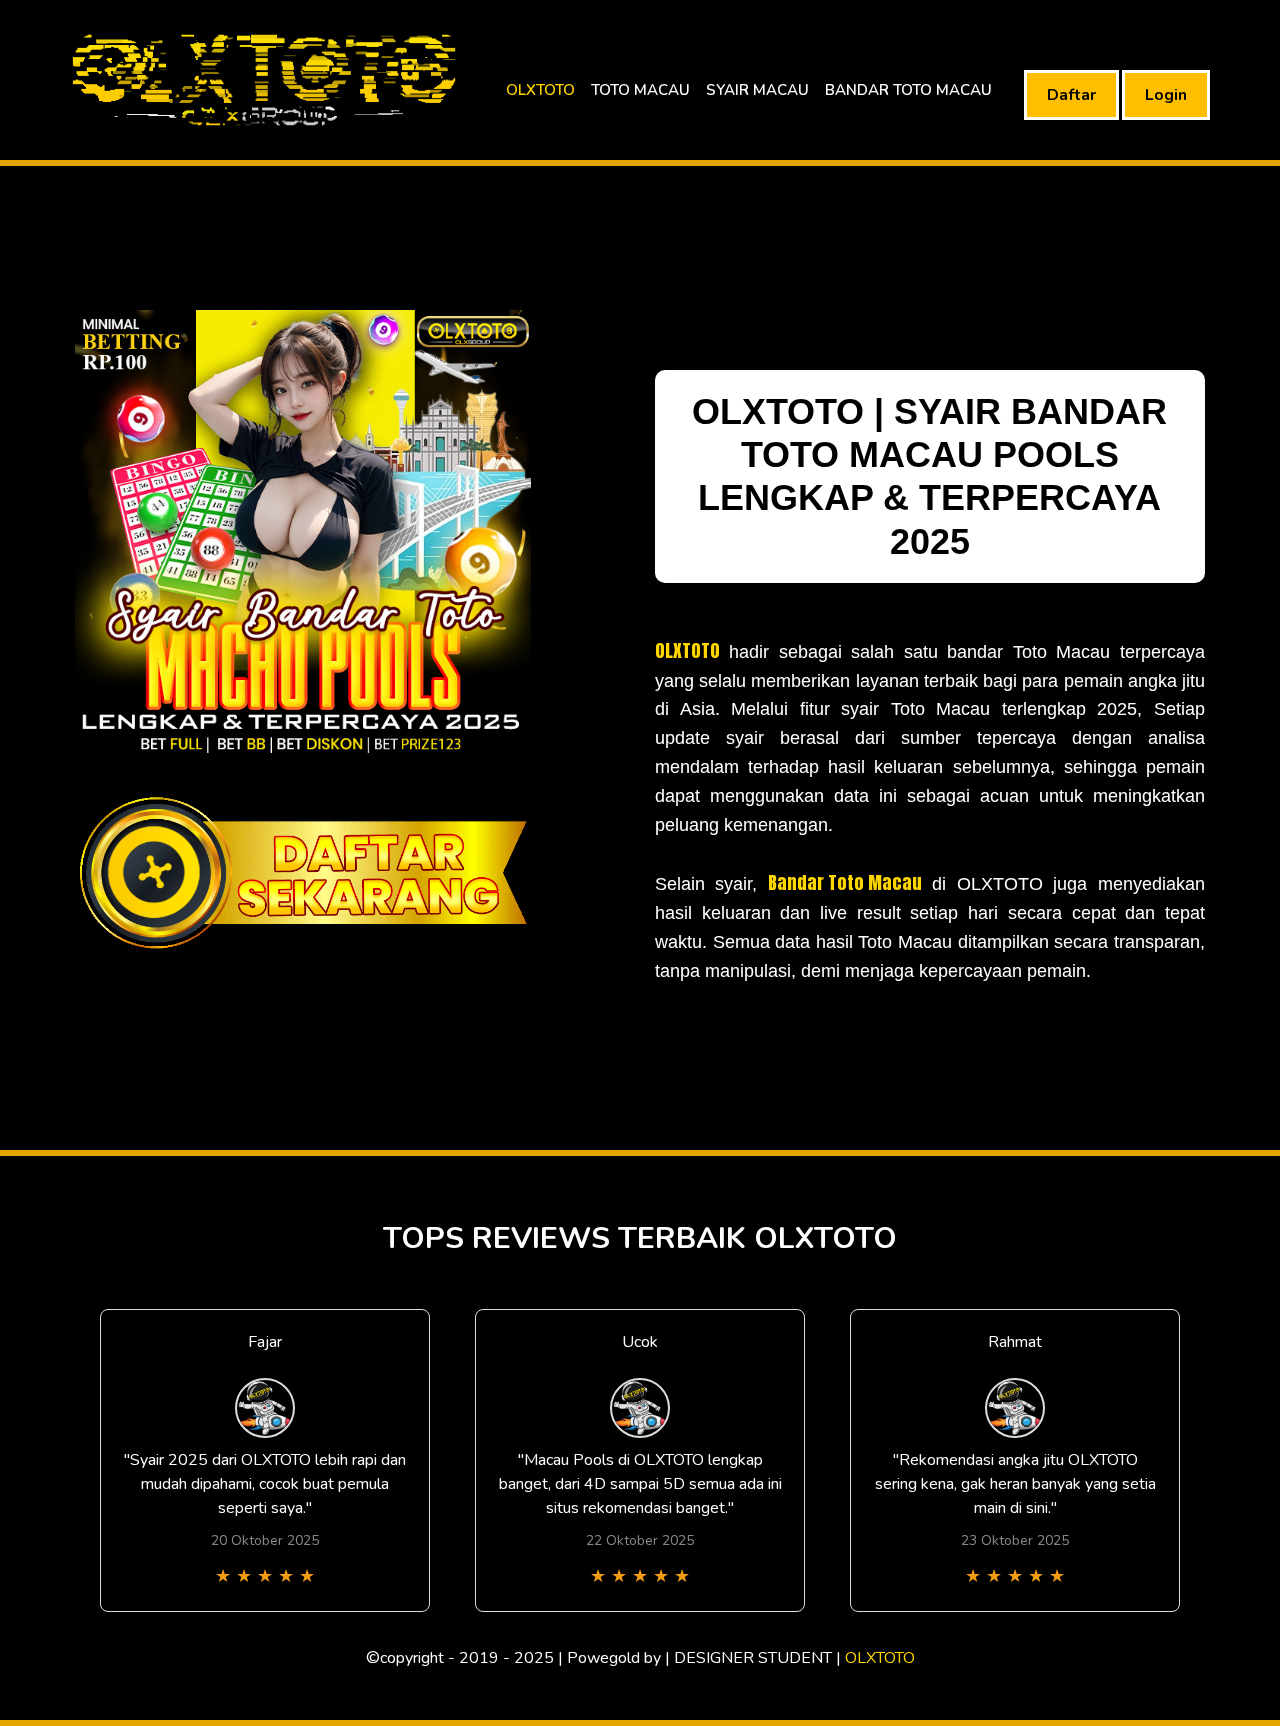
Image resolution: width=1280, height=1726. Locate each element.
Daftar (1071, 95)
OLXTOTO (540, 90)
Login (1166, 95)
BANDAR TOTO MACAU (908, 90)
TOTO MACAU (640, 90)
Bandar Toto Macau (845, 882)
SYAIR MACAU (757, 90)
